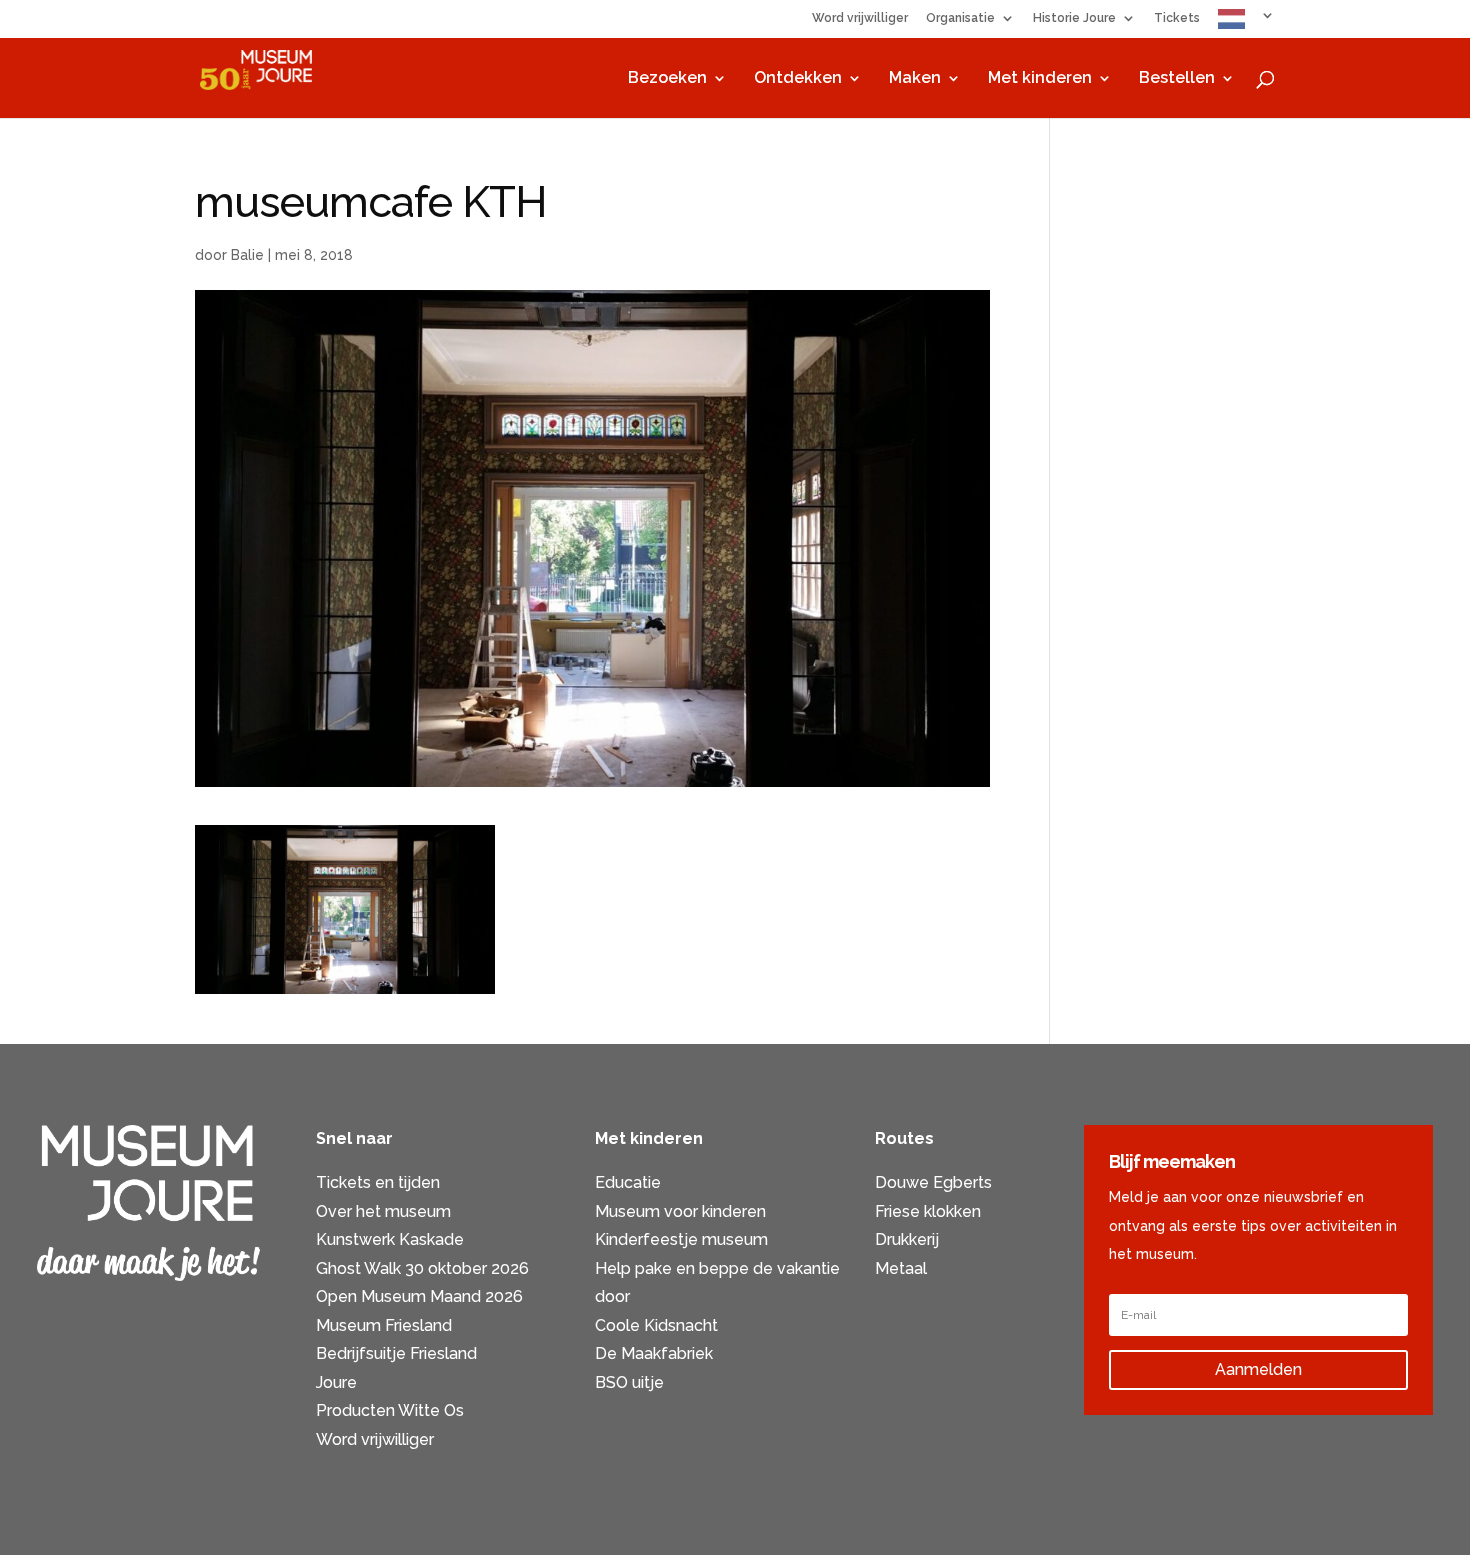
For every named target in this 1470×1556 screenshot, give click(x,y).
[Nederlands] (1246, 23)
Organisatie (960, 18)
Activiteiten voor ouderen (970, 1296)
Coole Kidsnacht (656, 1325)
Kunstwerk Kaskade (390, 1239)
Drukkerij (907, 1239)
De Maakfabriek (654, 1353)
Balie (247, 255)
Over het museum (383, 1211)
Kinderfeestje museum (681, 1239)
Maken (915, 79)
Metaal (901, 1268)
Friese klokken (928, 1211)
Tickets (1177, 18)
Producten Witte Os (390, 1410)
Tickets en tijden (378, 1182)
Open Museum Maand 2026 (419, 1296)
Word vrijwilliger (860, 18)
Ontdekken (798, 79)
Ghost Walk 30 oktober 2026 (422, 1268)
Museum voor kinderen (680, 1211)
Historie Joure (1074, 18)
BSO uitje (629, 1382)
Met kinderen (1040, 79)
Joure (336, 1382)
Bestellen (1177, 79)
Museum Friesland (384, 1325)
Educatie (628, 1182)
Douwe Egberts (933, 1182)
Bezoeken (667, 79)
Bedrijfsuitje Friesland (396, 1353)
